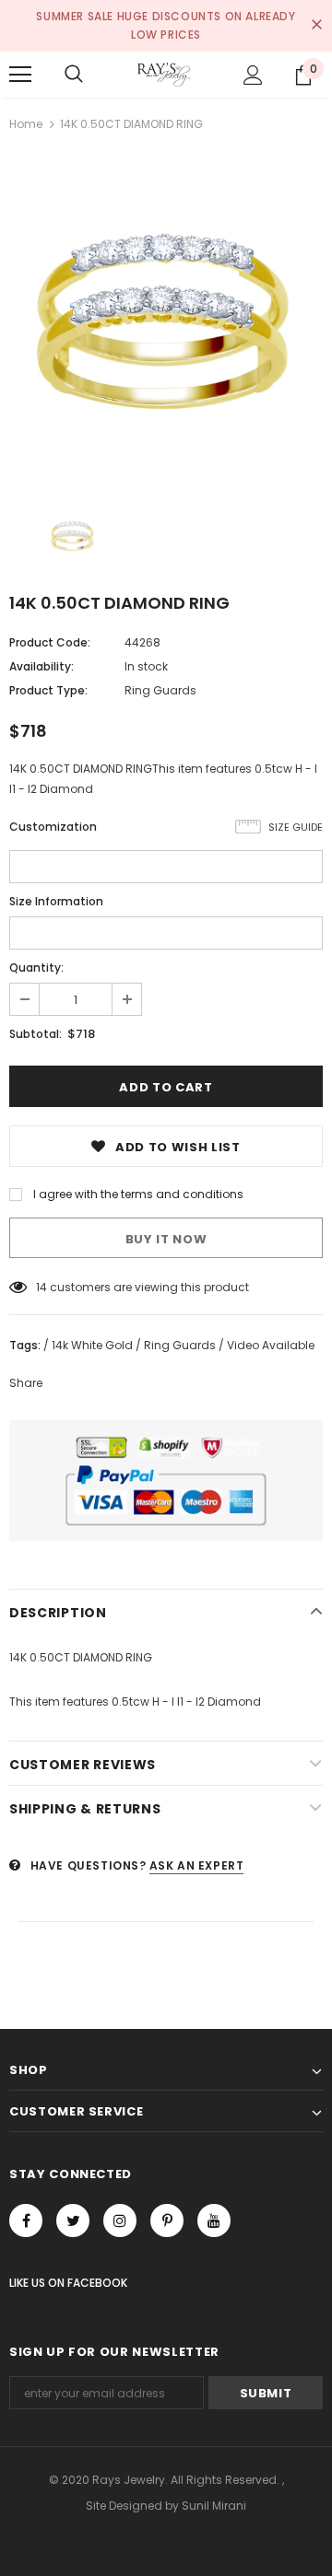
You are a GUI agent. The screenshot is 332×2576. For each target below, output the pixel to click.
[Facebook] (26, 2220)
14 (41, 1287)
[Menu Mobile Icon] (20, 75)
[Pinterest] (167, 2220)
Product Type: (48, 690)
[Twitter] (73, 2220)
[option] (166, 316)
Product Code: (50, 642)
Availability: (41, 666)
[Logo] (163, 75)
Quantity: (36, 967)
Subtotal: (36, 1034)
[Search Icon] (74, 75)
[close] (316, 26)
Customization (53, 827)
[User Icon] (253, 75)
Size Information (56, 901)
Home (26, 124)
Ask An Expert (197, 1865)
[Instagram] (120, 2220)
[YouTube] (214, 2220)
